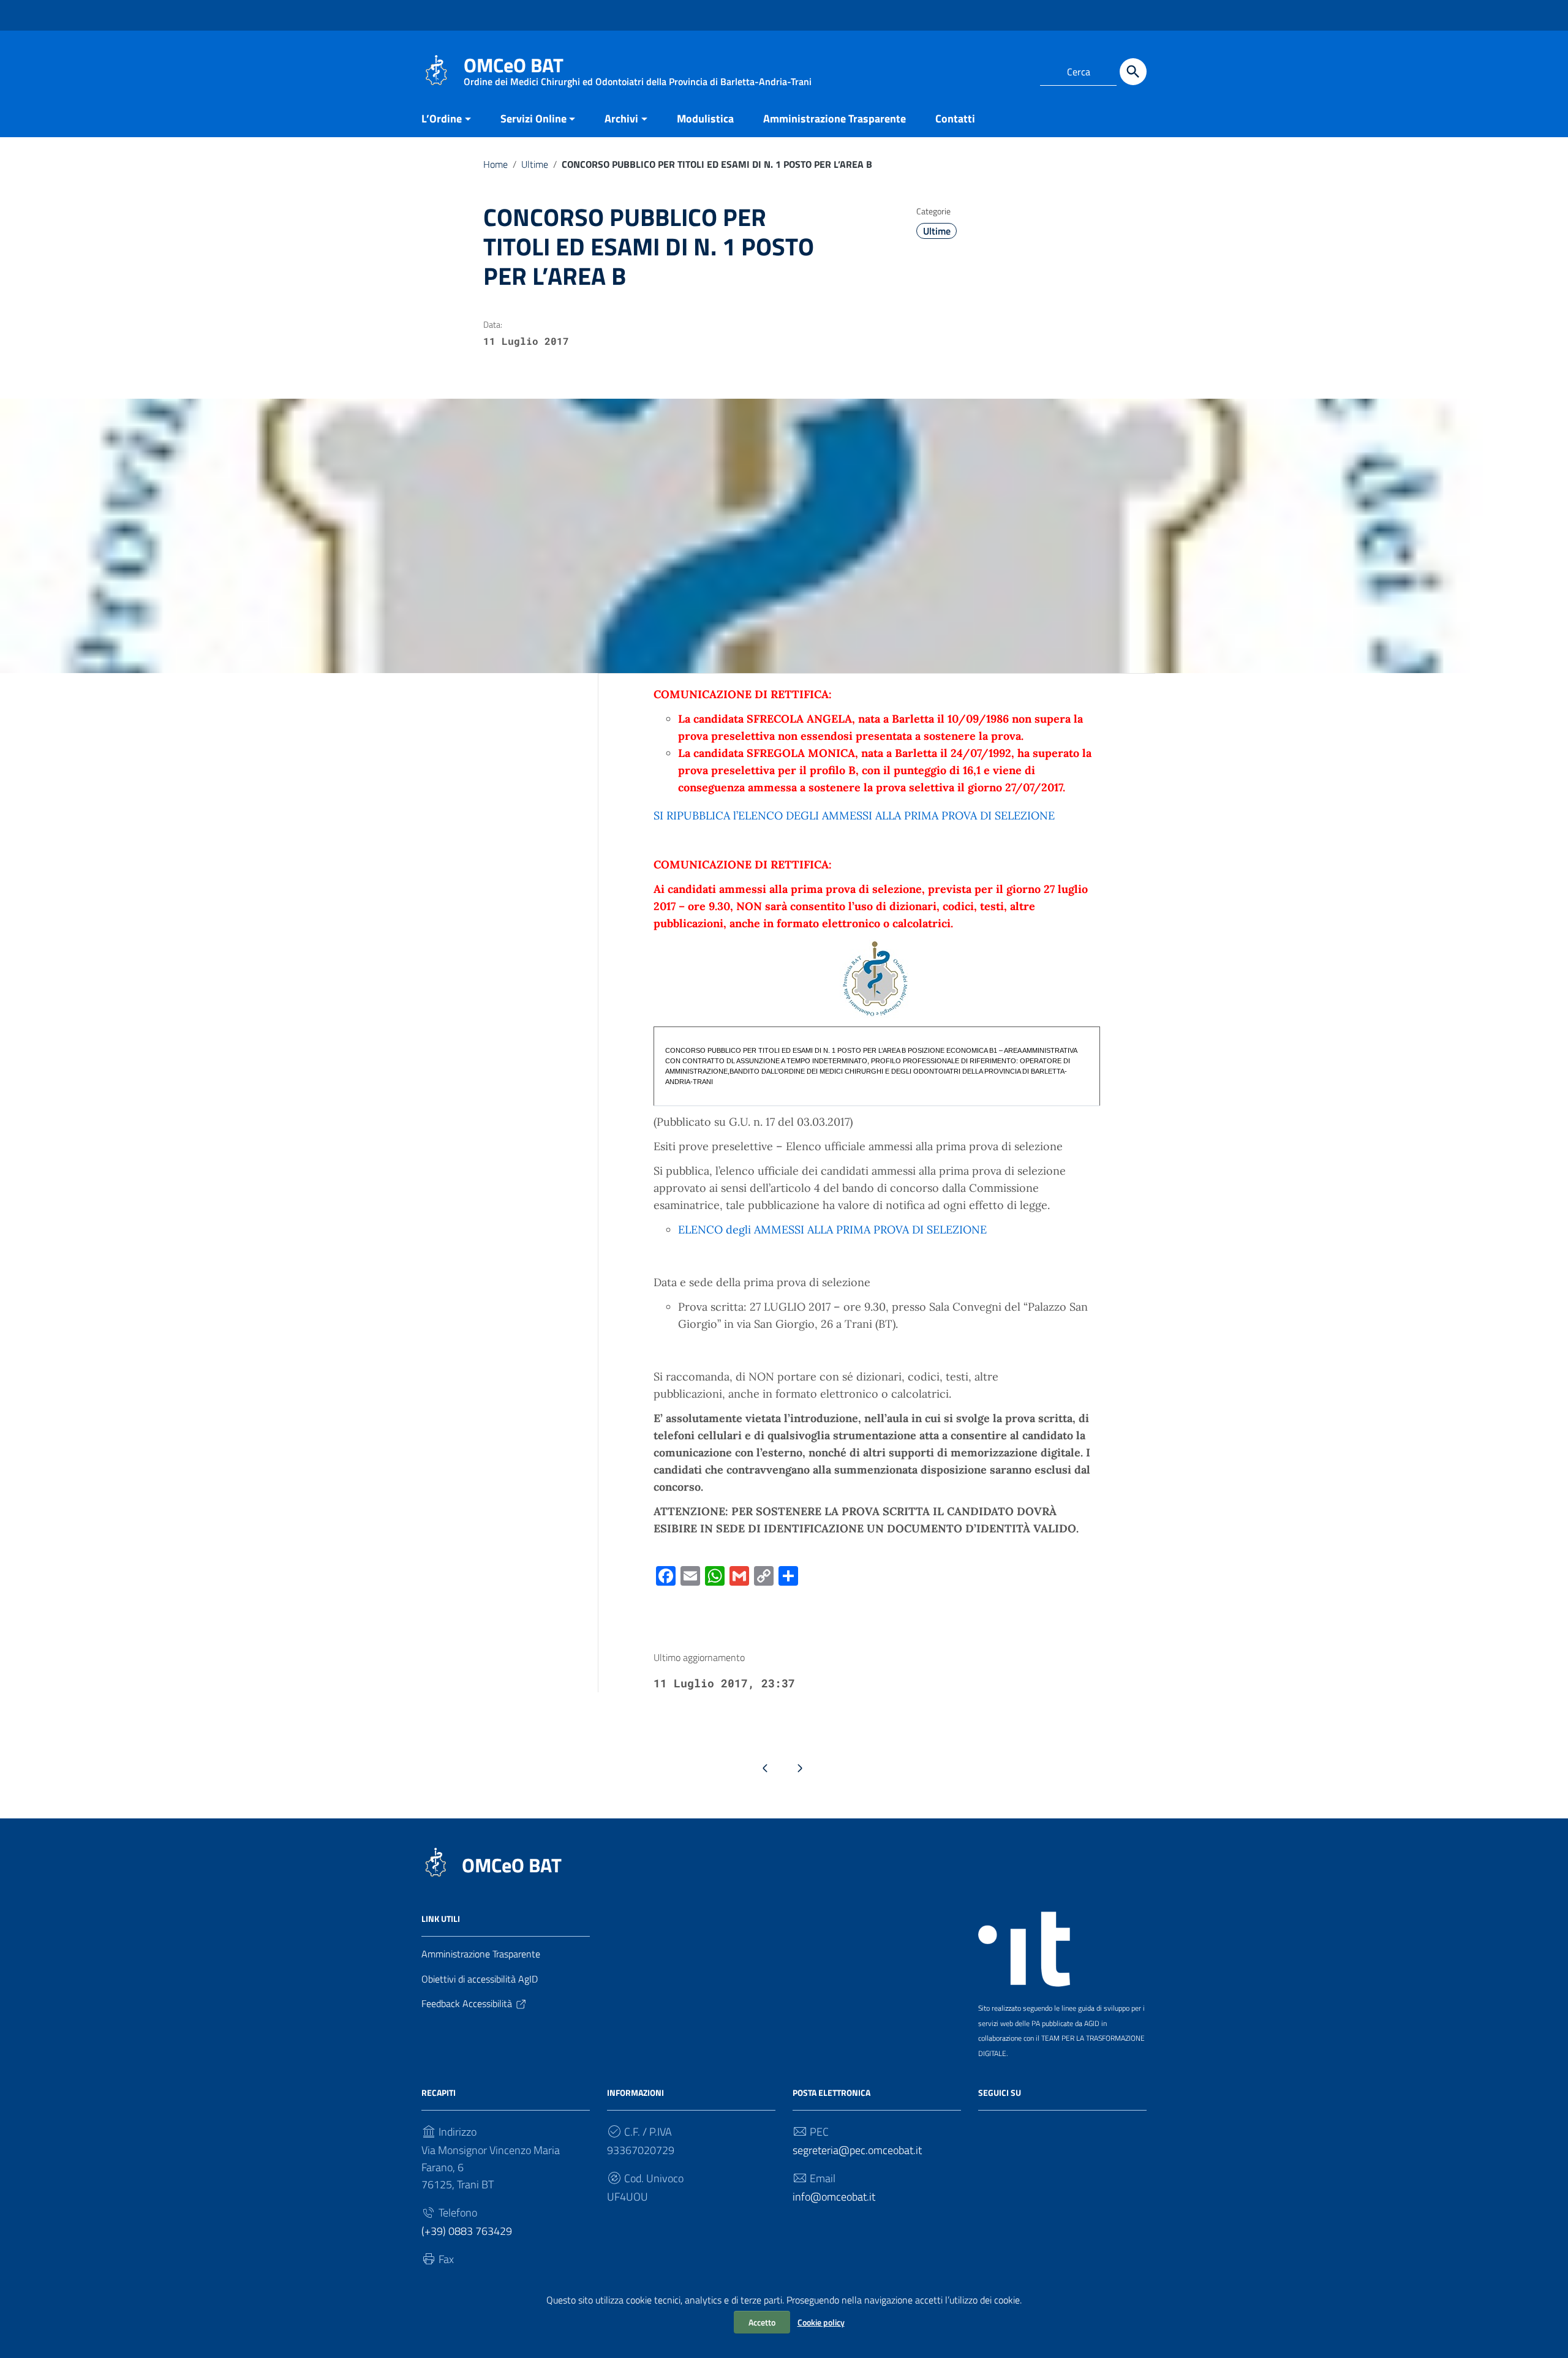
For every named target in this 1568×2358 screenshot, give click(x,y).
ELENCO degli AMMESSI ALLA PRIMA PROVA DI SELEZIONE (832, 1230)
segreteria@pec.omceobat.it (857, 2150)
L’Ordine (442, 119)
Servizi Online (533, 119)
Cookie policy (821, 2322)
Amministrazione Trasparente (835, 119)
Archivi (621, 119)
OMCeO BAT (512, 1865)
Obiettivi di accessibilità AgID (480, 1979)
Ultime (535, 164)
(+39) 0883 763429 (467, 2231)
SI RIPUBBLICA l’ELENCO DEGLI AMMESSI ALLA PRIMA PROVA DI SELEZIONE (854, 816)
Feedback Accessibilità (467, 2003)
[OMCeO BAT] (436, 70)
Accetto (762, 2322)
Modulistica (705, 119)
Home (496, 164)
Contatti (955, 119)
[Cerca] (1133, 72)
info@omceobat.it (834, 2197)
